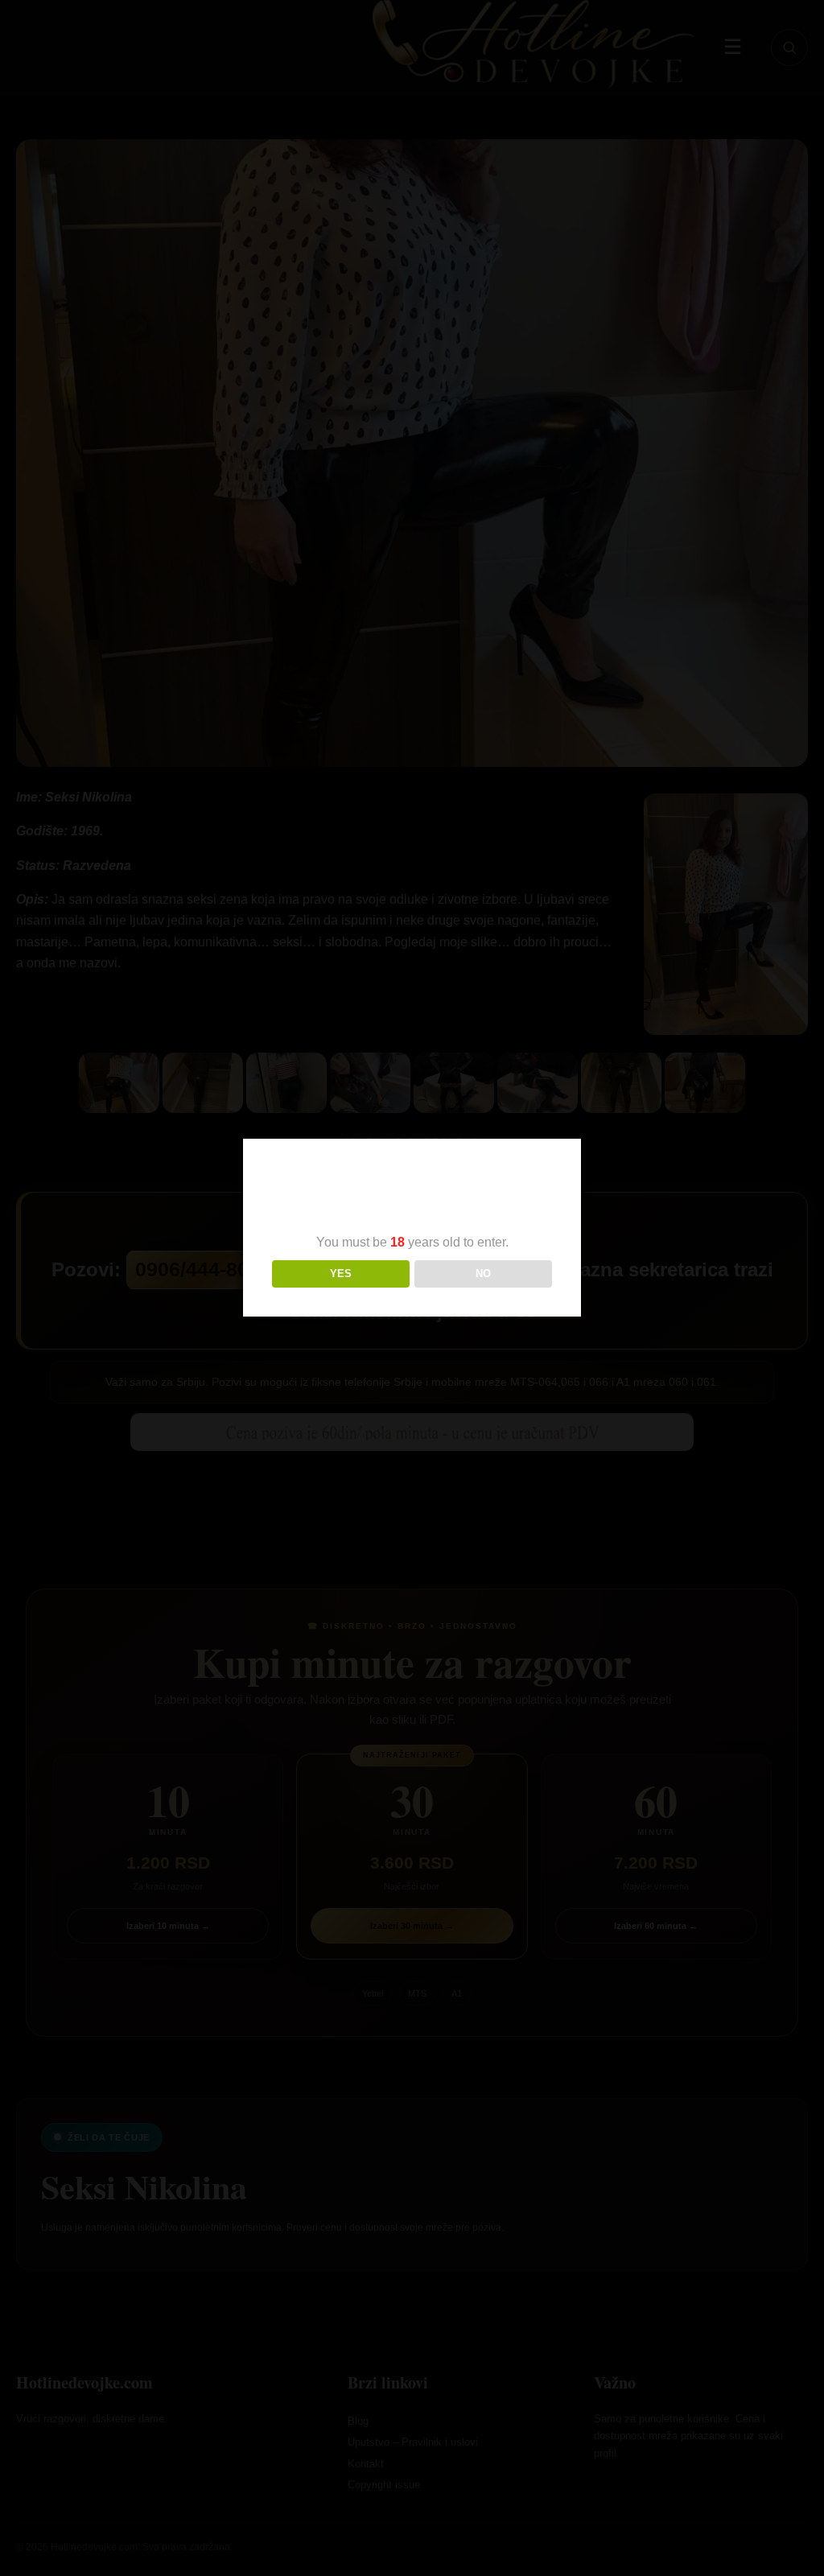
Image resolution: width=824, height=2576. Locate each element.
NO (483, 1274)
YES (341, 1274)
